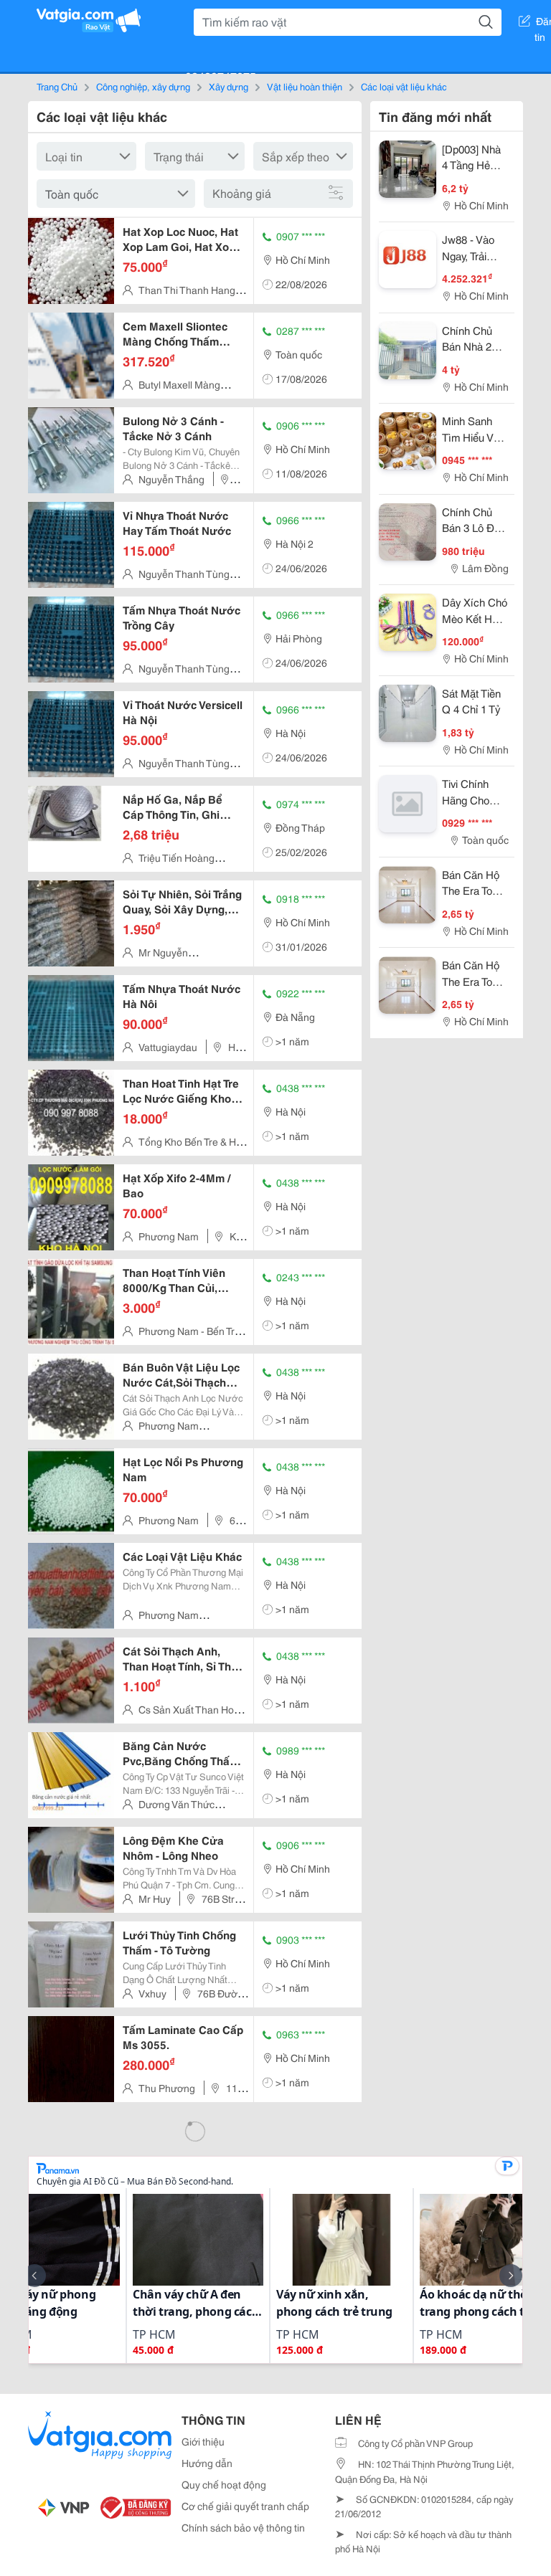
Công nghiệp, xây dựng (143, 86)
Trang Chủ (57, 86)
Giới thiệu (203, 2441)
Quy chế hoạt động (224, 2484)
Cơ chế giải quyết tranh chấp (245, 2506)
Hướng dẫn (207, 2463)
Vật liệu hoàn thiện (305, 86)
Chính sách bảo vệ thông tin (243, 2527)
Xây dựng (229, 86)
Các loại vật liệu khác (404, 86)
